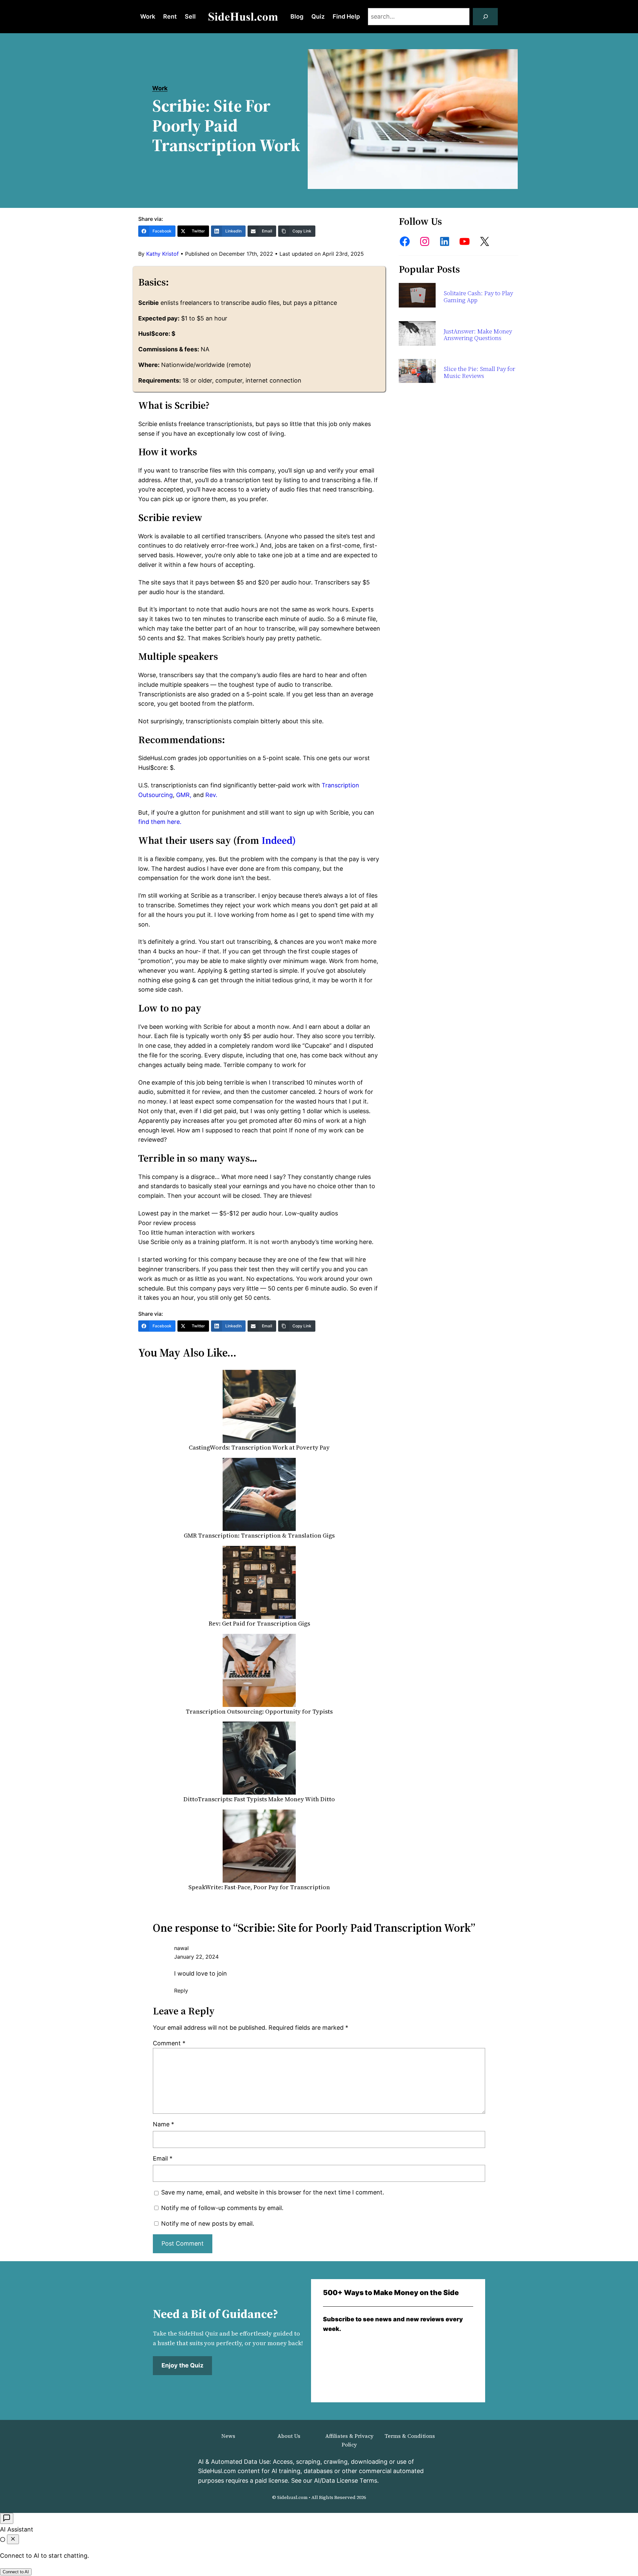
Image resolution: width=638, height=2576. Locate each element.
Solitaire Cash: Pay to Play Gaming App (478, 297)
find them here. (160, 822)
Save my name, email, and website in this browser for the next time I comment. (273, 2192)
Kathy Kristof (162, 254)
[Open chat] (7, 2518)
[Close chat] (13, 2539)
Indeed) (279, 840)
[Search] (485, 17)
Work (160, 88)
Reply (181, 1991)
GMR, (184, 795)
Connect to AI (16, 2572)
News (228, 2436)
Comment (169, 2043)
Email (163, 2158)
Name (163, 2124)
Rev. (211, 795)
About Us (289, 2436)
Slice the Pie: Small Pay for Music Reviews (479, 372)
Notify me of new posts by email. (208, 2223)
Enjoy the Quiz (182, 2365)
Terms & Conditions (410, 2436)
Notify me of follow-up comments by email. (222, 2208)
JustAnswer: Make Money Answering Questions (478, 335)
